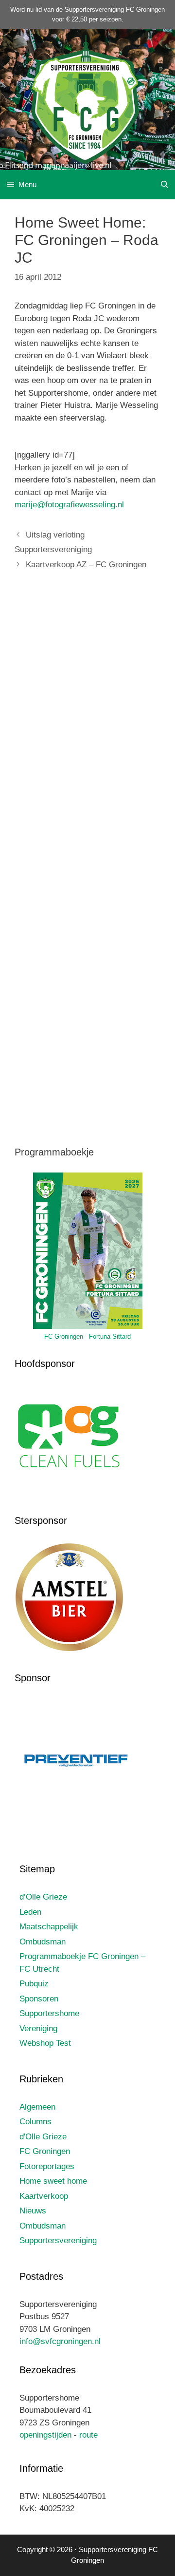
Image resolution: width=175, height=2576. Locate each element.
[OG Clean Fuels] (69, 1493)
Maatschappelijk (49, 1927)
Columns (35, 2122)
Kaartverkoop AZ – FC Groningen (86, 565)
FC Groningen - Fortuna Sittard (87, 1336)
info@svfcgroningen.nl (60, 2341)
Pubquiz (34, 1984)
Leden (30, 1912)
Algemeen (37, 2107)
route (88, 2435)
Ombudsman (43, 1942)
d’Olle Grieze (43, 1897)
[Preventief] (77, 1822)
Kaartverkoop (44, 2196)
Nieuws (33, 2211)
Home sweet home (53, 2181)
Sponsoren (39, 1999)
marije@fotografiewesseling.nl (69, 505)
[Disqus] (87, 723)
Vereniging (38, 2028)
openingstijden (45, 2435)
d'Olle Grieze (43, 2137)
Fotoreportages (47, 2166)
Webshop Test (45, 2043)
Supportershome (49, 2013)
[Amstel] (69, 1650)
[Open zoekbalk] (165, 185)
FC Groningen (45, 2151)
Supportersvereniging (58, 2240)
